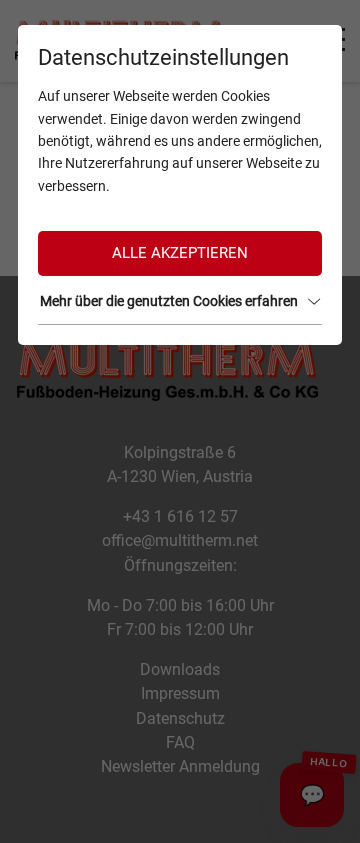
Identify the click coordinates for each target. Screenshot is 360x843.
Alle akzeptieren (180, 253)
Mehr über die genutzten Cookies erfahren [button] (169, 301)
